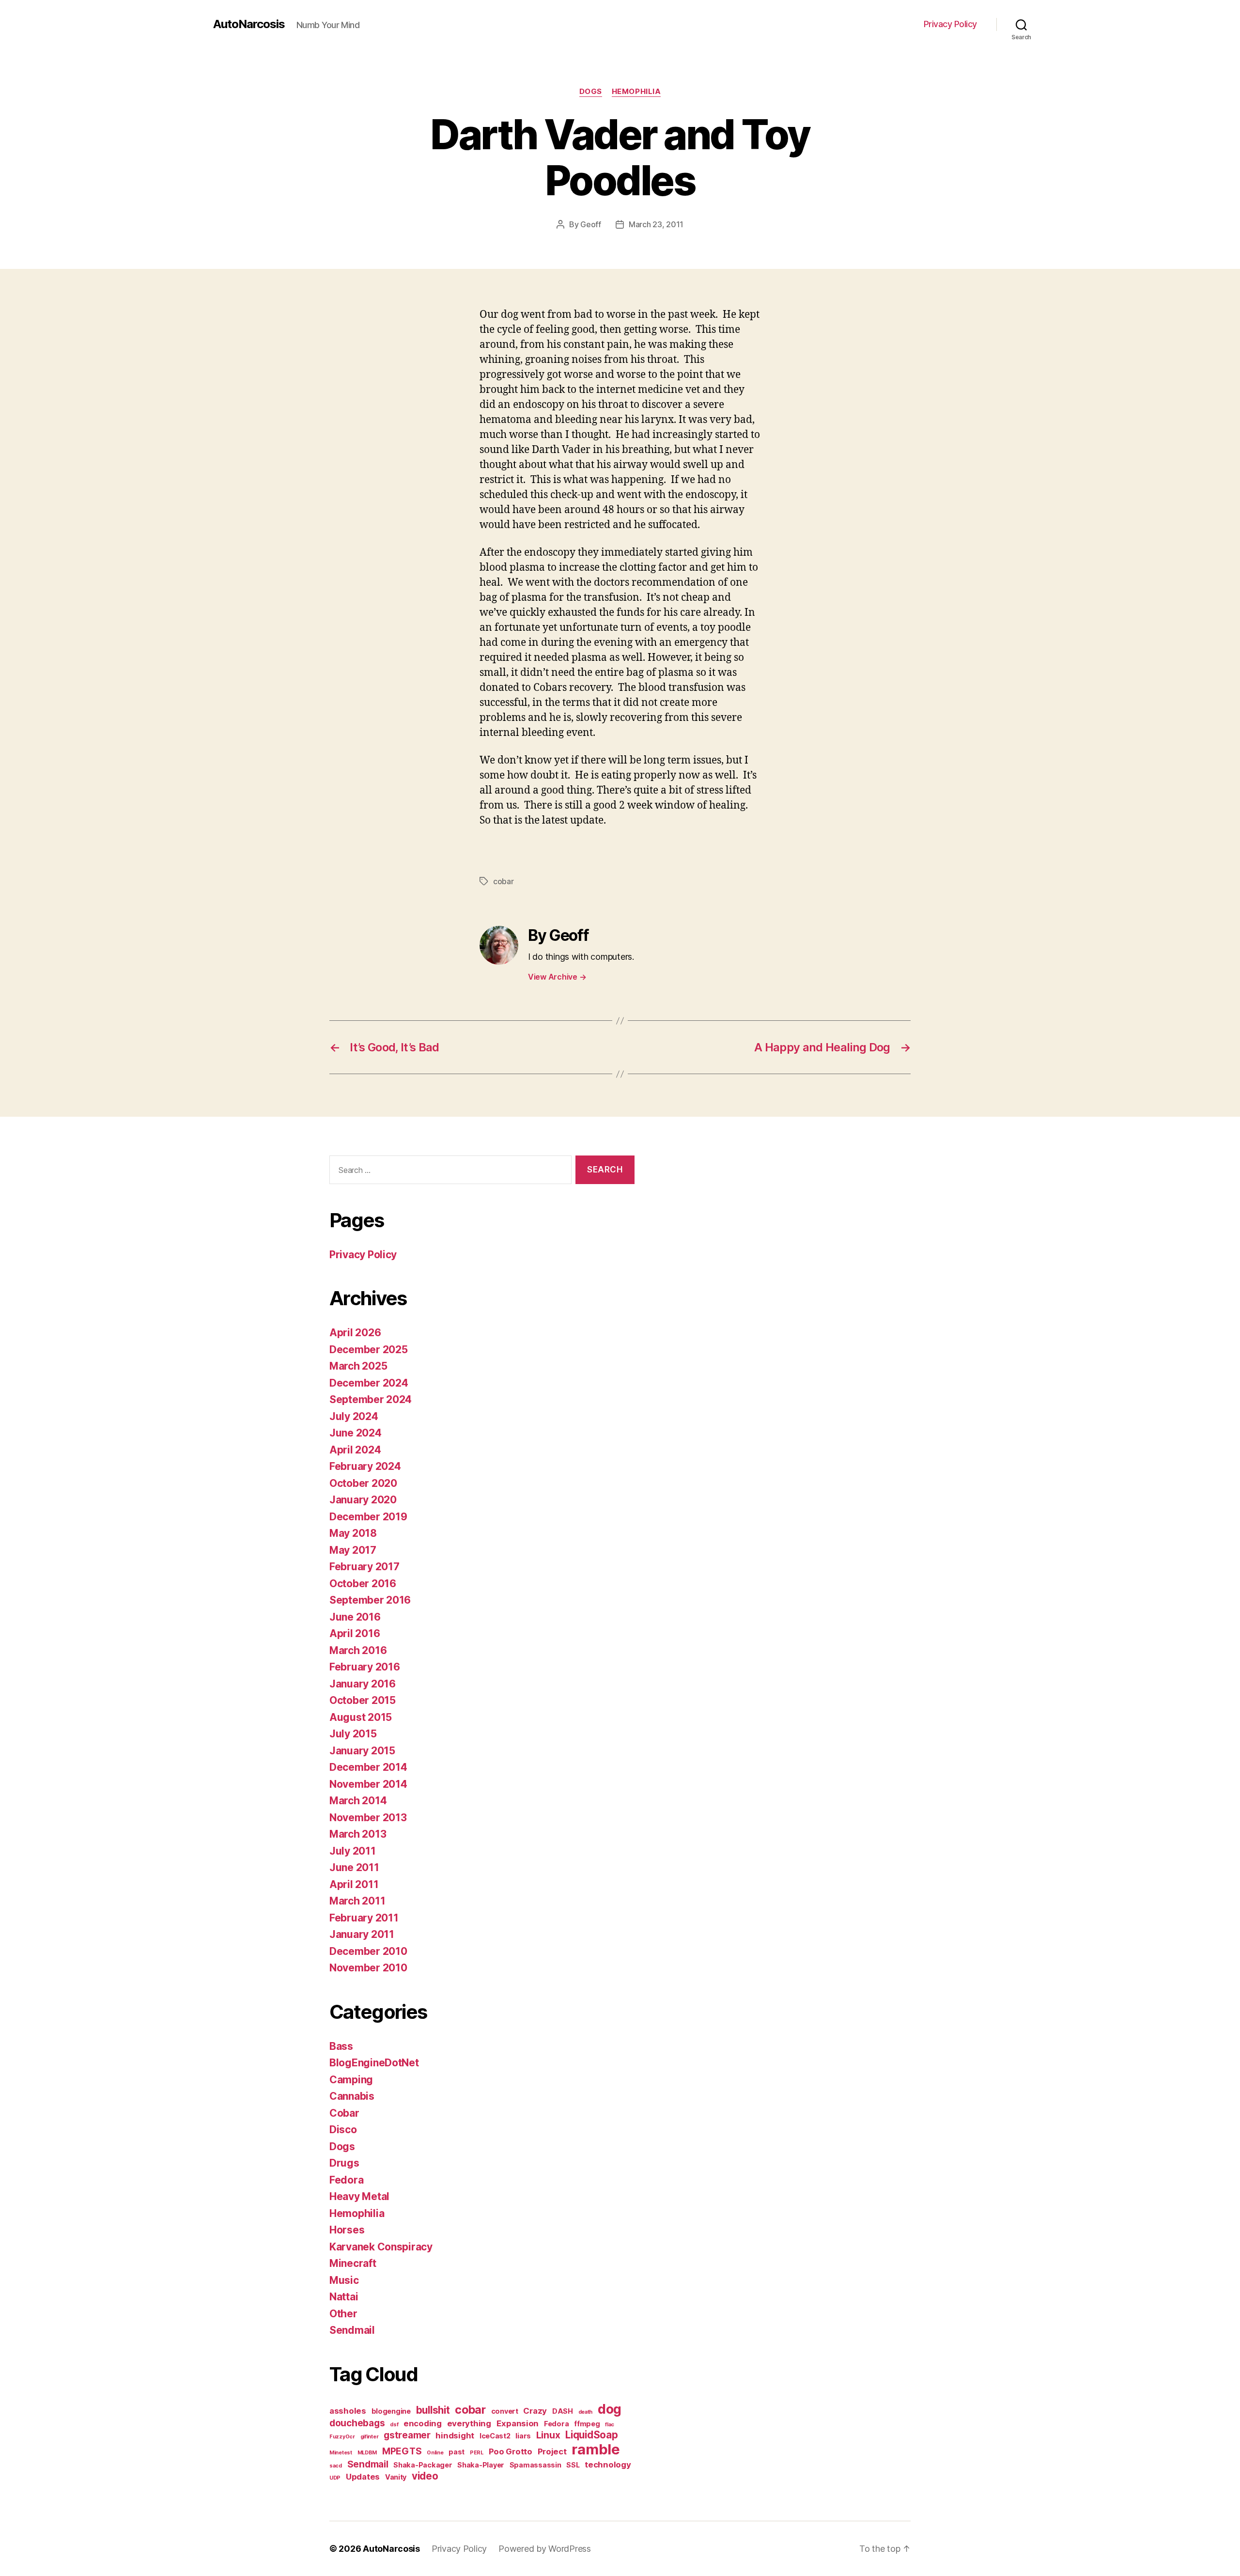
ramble (596, 2449)
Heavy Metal (359, 2196)
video (425, 2476)
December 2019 (368, 1517)
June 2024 (356, 1433)
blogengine (391, 2411)
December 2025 (369, 1350)
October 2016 (363, 1584)
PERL (477, 2453)
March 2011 (357, 1901)
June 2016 (355, 1617)
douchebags (357, 2423)
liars (523, 2436)
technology (608, 2465)
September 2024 (371, 1399)
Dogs (591, 92)
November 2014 (368, 1784)
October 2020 (363, 1483)
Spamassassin (535, 2465)
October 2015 (363, 1700)
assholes (348, 2411)
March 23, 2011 (656, 224)
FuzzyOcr (342, 2437)
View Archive (557, 977)
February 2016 (365, 1667)
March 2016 (358, 1650)
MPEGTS (402, 2451)
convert (505, 2411)
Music (344, 2280)
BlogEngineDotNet (374, 2063)
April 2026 (355, 1333)
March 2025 (358, 1366)
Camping (351, 2080)
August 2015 (361, 1717)
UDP (335, 2478)
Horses (347, 2230)
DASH (563, 2411)
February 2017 (364, 1567)
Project (552, 2451)
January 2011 (362, 1934)
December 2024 (369, 1383)
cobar (504, 881)
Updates (363, 2477)
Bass (341, 2046)
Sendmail (352, 2330)
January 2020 (363, 1500)
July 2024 (354, 1416)
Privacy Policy (950, 24)
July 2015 (353, 1734)
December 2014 (368, 1767)
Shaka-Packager (423, 2465)
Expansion (518, 2423)
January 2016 (363, 1684)
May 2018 (353, 1533)
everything (469, 2423)
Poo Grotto (511, 2451)
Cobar (344, 2113)
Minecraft (353, 2263)
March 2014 (358, 1801)
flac (610, 2425)
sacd (336, 2466)
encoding (423, 2423)
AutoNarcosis (249, 24)
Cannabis (352, 2096)
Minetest (341, 2453)
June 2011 (354, 1867)
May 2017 (353, 1550)
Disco (343, 2130)
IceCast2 (495, 2436)
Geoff (591, 224)
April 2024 (355, 1450)
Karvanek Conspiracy (381, 2247)
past (457, 2452)
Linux (548, 2435)
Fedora (346, 2180)
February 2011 (364, 1918)
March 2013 (358, 1834)
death (586, 2412)
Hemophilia (636, 92)
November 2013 (368, 1818)
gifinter (370, 2437)
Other (343, 2314)
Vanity (396, 2477)
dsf (394, 2425)
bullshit (433, 2410)
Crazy (535, 2411)
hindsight (455, 2435)
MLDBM (367, 2453)
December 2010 (368, 1951)
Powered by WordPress (545, 2549)
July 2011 (353, 1851)
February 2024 (365, 1466)
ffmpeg (587, 2424)
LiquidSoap (591, 2435)
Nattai (344, 2297)
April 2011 (354, 1884)
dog (610, 2409)
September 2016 (370, 1600)
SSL (573, 2465)
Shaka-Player (481, 2465)
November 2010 (368, 1968)
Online (435, 2453)
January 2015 (362, 1751)
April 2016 (355, 1633)
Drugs (344, 2163)
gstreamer (407, 2435)
